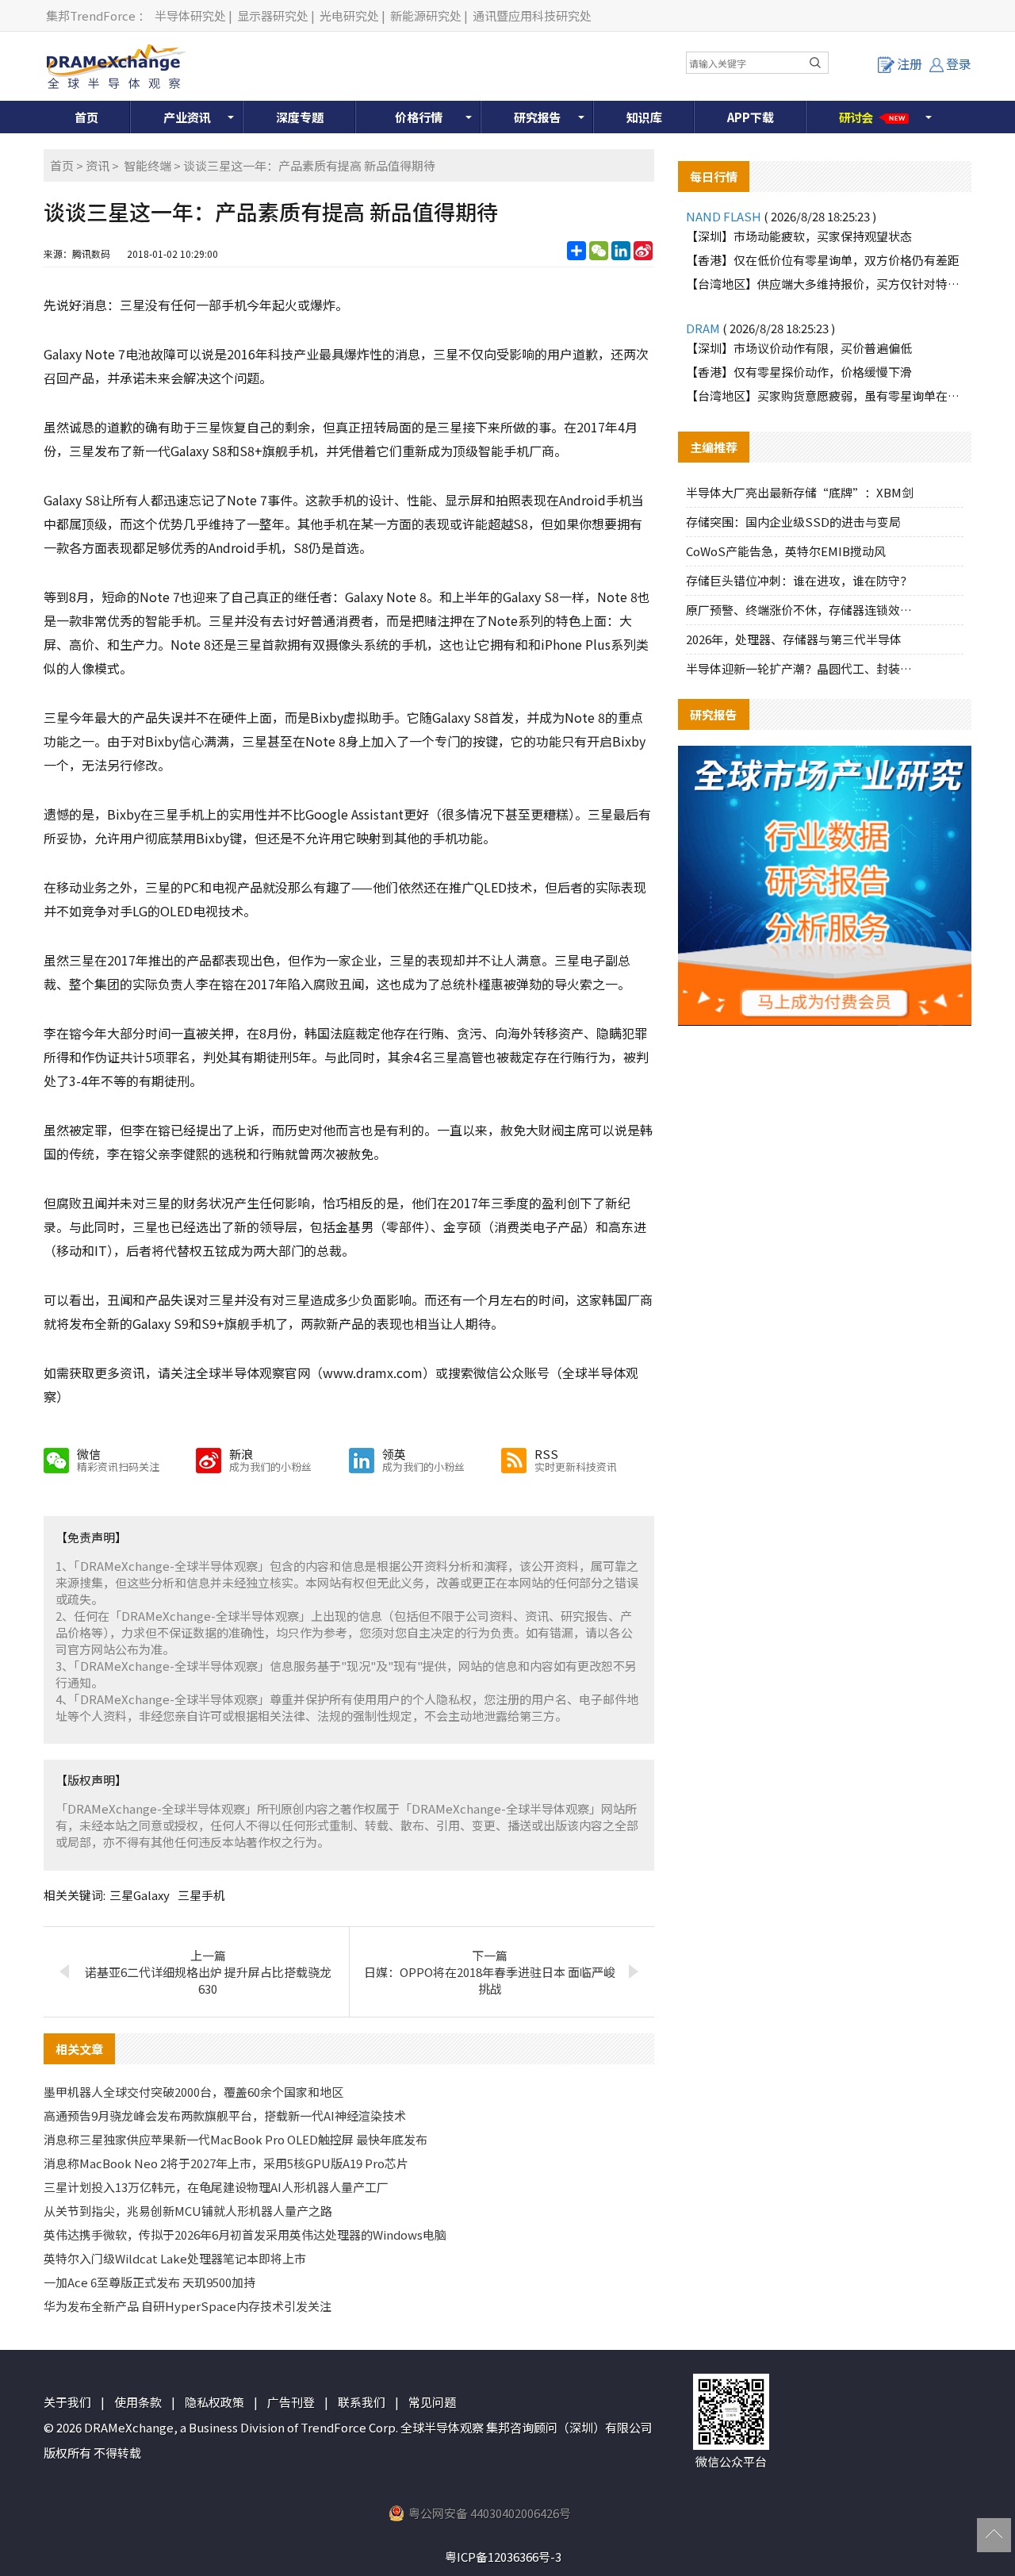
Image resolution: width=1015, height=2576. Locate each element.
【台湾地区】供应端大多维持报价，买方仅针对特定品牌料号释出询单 (825, 284)
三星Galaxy (140, 1895)
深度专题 (300, 117)
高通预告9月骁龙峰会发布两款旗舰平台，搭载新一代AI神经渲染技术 (225, 2115)
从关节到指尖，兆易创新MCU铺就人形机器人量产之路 (188, 2211)
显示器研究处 (273, 15)
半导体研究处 (190, 15)
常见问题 (432, 2402)
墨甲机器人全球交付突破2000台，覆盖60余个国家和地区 (193, 2092)
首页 (86, 117)
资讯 (98, 165)
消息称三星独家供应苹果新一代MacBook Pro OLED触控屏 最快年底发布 (236, 2139)
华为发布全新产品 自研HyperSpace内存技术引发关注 (188, 2306)
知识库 (644, 117)
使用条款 (138, 2402)
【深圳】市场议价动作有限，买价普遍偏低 (799, 348)
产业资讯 (187, 117)
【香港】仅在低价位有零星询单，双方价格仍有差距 (823, 260)
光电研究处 (349, 15)
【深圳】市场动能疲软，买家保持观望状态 (799, 236)
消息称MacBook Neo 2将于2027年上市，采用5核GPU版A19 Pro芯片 (226, 2163)
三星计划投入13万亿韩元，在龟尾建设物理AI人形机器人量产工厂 (216, 2187)
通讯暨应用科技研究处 (532, 15)
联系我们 (362, 2402)
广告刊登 (291, 2402)
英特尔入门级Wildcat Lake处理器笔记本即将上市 (175, 2258)
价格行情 (419, 117)
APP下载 (751, 117)
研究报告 (538, 117)
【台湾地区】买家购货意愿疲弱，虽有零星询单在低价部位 (825, 395)
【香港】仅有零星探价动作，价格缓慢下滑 (799, 372)
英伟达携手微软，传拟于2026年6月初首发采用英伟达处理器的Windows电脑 (245, 2234)
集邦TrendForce (91, 15)
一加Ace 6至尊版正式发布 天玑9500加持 (149, 2282)
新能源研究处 (426, 15)
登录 (959, 63)
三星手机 (201, 1895)
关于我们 (67, 2402)
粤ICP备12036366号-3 (503, 2557)
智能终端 (147, 165)
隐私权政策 (214, 2402)
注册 (910, 63)
